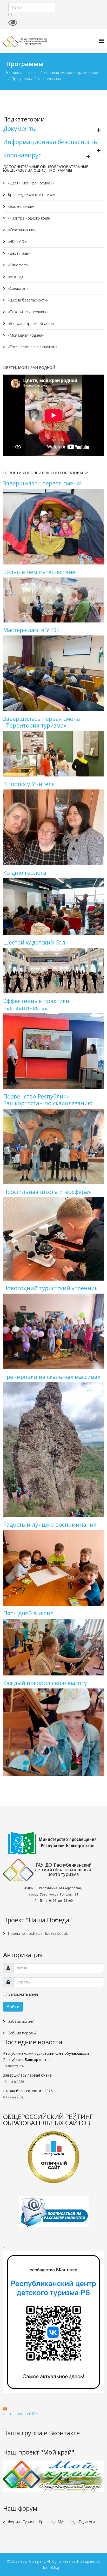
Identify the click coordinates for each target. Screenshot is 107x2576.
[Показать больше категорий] (99, 130)
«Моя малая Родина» (25, 335)
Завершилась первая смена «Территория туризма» (42, 722)
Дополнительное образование (71, 72)
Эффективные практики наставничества (36, 1004)
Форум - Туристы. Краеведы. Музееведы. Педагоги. (51, 2522)
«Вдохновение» (21, 206)
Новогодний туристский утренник (50, 1288)
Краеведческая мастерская (31, 195)
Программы (22, 79)
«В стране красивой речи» (31, 323)
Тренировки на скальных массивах (52, 1377)
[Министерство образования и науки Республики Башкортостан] (53, 1843)
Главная (32, 72)
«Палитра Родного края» (29, 218)
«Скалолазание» (21, 230)
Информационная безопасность (50, 142)
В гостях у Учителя (29, 784)
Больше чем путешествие (39, 572)
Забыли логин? (20, 2021)
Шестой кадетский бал (34, 942)
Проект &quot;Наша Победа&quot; (38, 1933)
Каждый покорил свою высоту (45, 1683)
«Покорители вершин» (27, 312)
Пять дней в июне (28, 1613)
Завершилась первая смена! (42, 483)
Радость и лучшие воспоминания (50, 1524)
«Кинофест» (18, 265)
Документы (20, 129)
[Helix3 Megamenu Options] (102, 41)
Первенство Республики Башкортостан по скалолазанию (48, 1100)
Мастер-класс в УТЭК (31, 630)
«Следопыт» (18, 288)
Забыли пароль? (22, 2033)
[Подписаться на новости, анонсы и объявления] (53, 2212)
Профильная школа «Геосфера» (47, 1192)
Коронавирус (22, 155)
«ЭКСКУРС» (17, 242)
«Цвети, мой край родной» (31, 183)
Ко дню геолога (25, 873)
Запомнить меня (23, 1994)
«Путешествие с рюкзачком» (32, 347)
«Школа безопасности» (28, 300)
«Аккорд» (15, 277)
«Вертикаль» (18, 253)
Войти (13, 2007)
